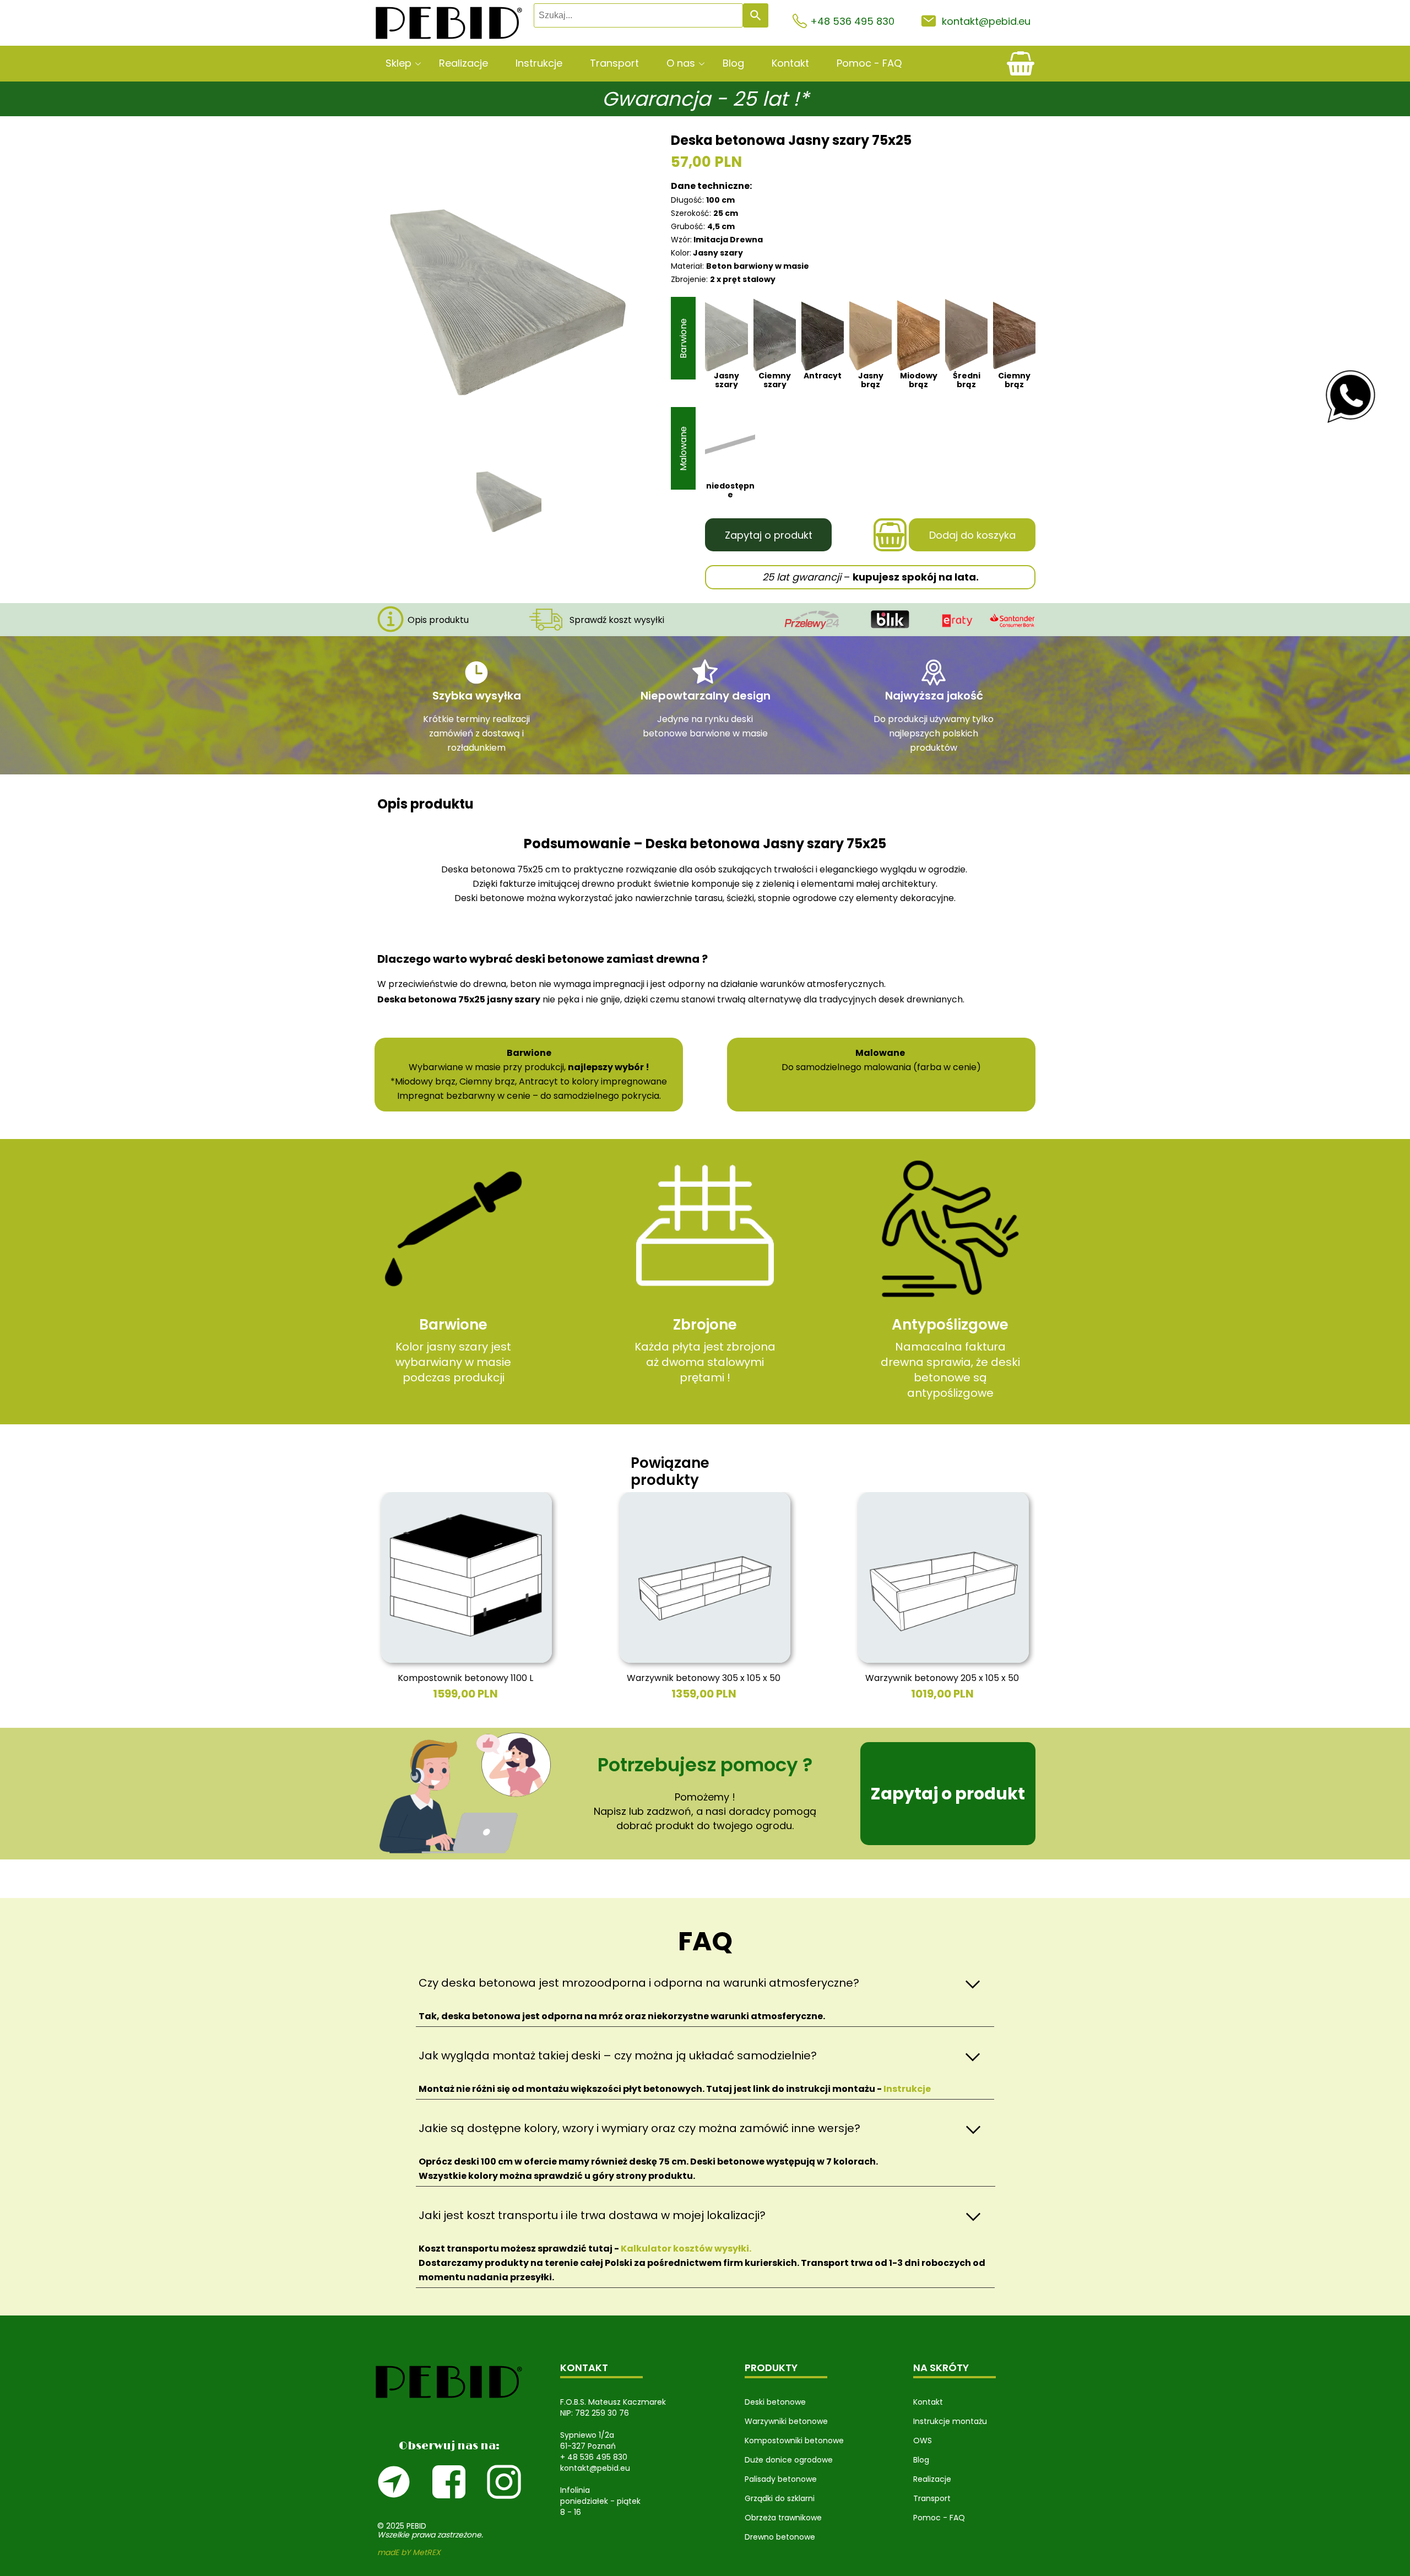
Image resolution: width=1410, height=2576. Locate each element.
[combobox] (638, 15)
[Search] (756, 15)
